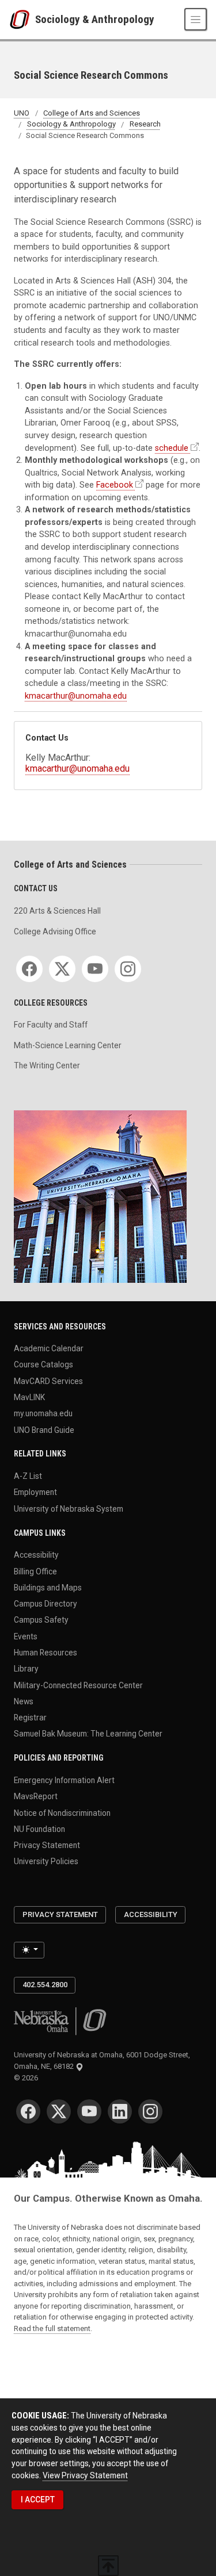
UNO (22, 113)
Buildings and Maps (48, 1587)
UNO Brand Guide (44, 1429)
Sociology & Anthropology (95, 19)
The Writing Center (47, 1065)
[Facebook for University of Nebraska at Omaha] (28, 2111)
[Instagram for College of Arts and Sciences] (128, 969)
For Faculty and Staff (51, 1025)
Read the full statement (52, 2328)
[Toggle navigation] (196, 19)
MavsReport (36, 1796)
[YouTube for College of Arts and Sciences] (95, 969)
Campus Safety (41, 1620)
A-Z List (28, 1476)
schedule (172, 448)
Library (26, 1669)
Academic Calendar (49, 1348)
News (24, 1701)
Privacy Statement (47, 1845)
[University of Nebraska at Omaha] (22, 20)
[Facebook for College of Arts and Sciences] (29, 969)
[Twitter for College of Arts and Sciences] (62, 969)
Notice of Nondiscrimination (62, 1812)
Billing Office (35, 1571)
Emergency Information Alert (64, 1780)
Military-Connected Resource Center (78, 1685)
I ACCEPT (38, 2500)
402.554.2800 (45, 1985)
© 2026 (28, 2078)
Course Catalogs (43, 1364)
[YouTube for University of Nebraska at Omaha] (89, 2111)
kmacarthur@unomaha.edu (76, 696)
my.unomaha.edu (43, 1413)
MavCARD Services (48, 1381)
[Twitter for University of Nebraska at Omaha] (59, 2111)
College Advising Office (55, 931)
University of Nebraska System (69, 1508)
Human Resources (46, 1653)
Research (145, 124)
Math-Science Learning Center (68, 1045)
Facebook (115, 485)
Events (26, 1636)
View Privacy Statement (85, 2475)
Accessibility (36, 1555)
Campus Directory (46, 1604)
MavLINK (29, 1397)
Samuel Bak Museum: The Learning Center (88, 1734)
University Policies (46, 1861)
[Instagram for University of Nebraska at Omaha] (150, 2111)
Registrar (30, 1718)
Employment (35, 1492)
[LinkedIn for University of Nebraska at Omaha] (120, 2111)
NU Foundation (39, 1828)
